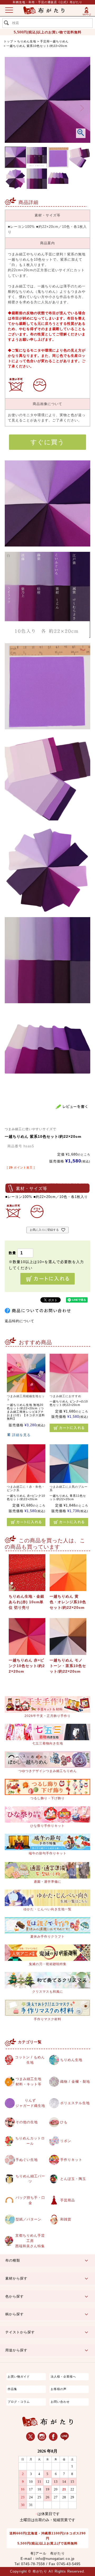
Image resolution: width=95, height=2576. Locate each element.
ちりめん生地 (27, 41)
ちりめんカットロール (30, 2141)
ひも (64, 2122)
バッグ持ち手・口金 (30, 2200)
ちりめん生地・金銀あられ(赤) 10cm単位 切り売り (27, 1602)
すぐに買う (47, 442)
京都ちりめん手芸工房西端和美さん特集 (30, 2241)
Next (82, 108)
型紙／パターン (28, 2219)
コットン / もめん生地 (30, 2060)
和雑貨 (66, 2219)
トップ (8, 41)
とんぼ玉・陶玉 (73, 2179)
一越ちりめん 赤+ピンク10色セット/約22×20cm (27, 1666)
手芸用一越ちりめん (54, 41)
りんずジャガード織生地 (30, 2103)
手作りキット (71, 2160)
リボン (66, 2141)
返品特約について (20, 1321)
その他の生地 (27, 2122)
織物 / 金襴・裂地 (75, 2082)
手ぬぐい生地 (27, 2160)
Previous (13, 108)
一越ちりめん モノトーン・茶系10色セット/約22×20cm (68, 1666)
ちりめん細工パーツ (30, 2179)
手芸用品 (68, 2200)
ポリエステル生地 (75, 2103)
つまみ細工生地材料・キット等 (28, 2082)
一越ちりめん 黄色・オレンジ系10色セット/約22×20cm (68, 1602)
